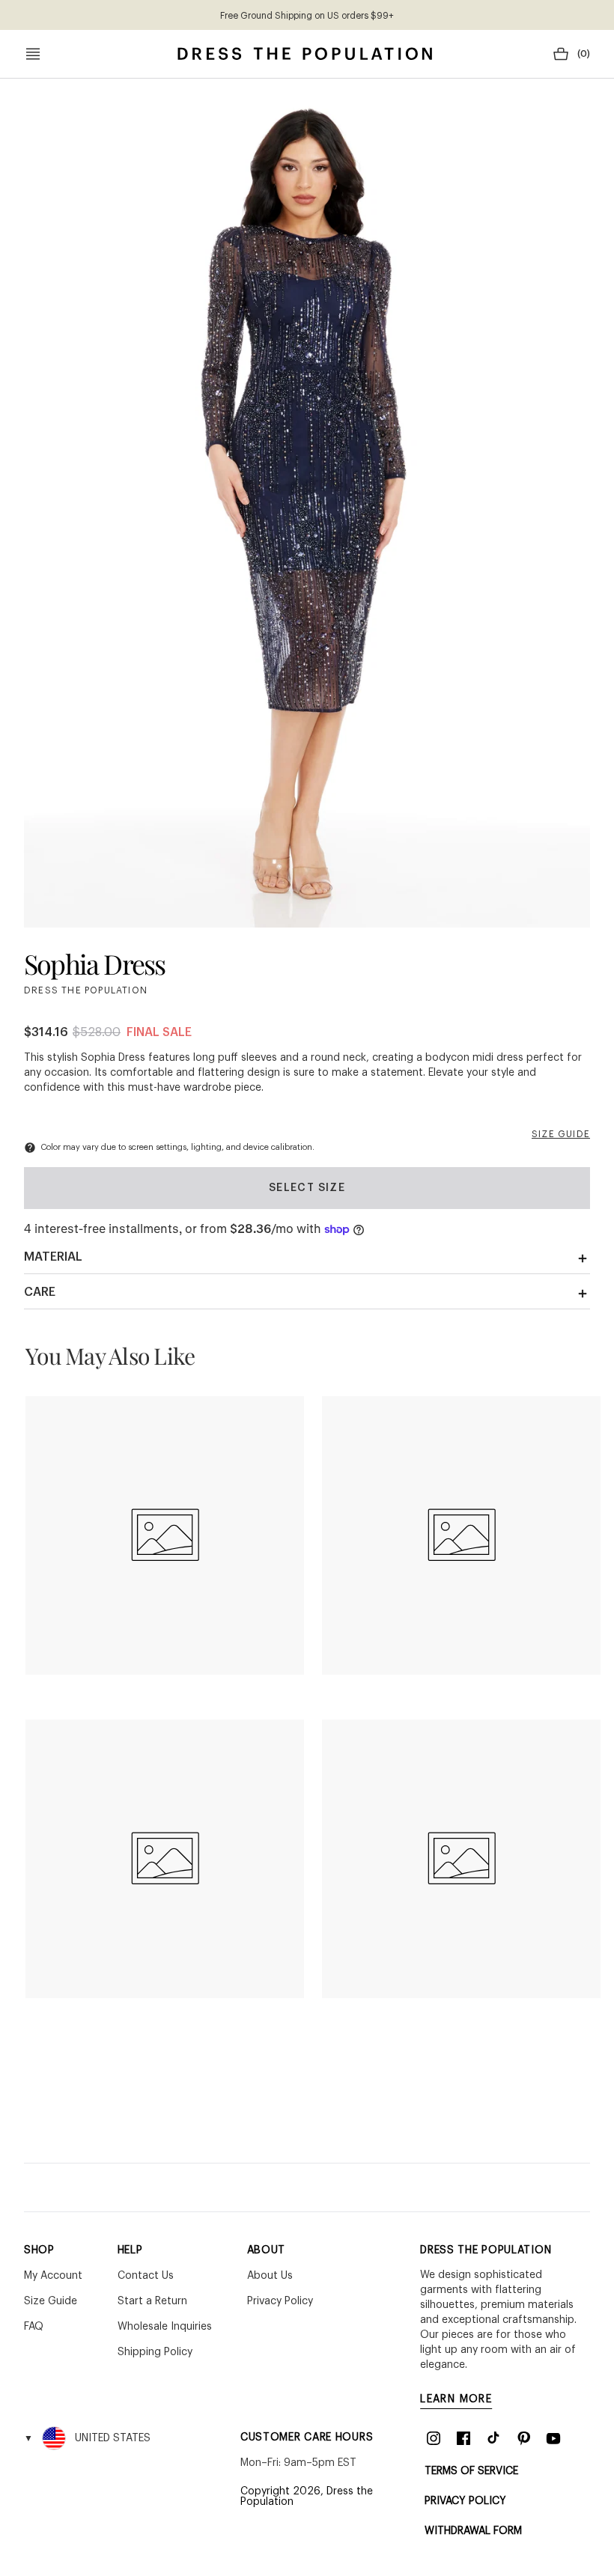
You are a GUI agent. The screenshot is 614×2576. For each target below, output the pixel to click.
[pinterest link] (523, 2438)
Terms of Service (471, 2471)
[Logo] (305, 54)
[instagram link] (434, 2438)
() (584, 54)
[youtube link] (553, 2438)
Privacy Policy (465, 2501)
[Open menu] (33, 54)
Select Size (307, 1188)
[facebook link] (463, 2438)
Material (53, 1257)
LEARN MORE (456, 2399)
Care (40, 1292)
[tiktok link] (493, 2438)
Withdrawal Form (473, 2531)
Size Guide (561, 1134)
